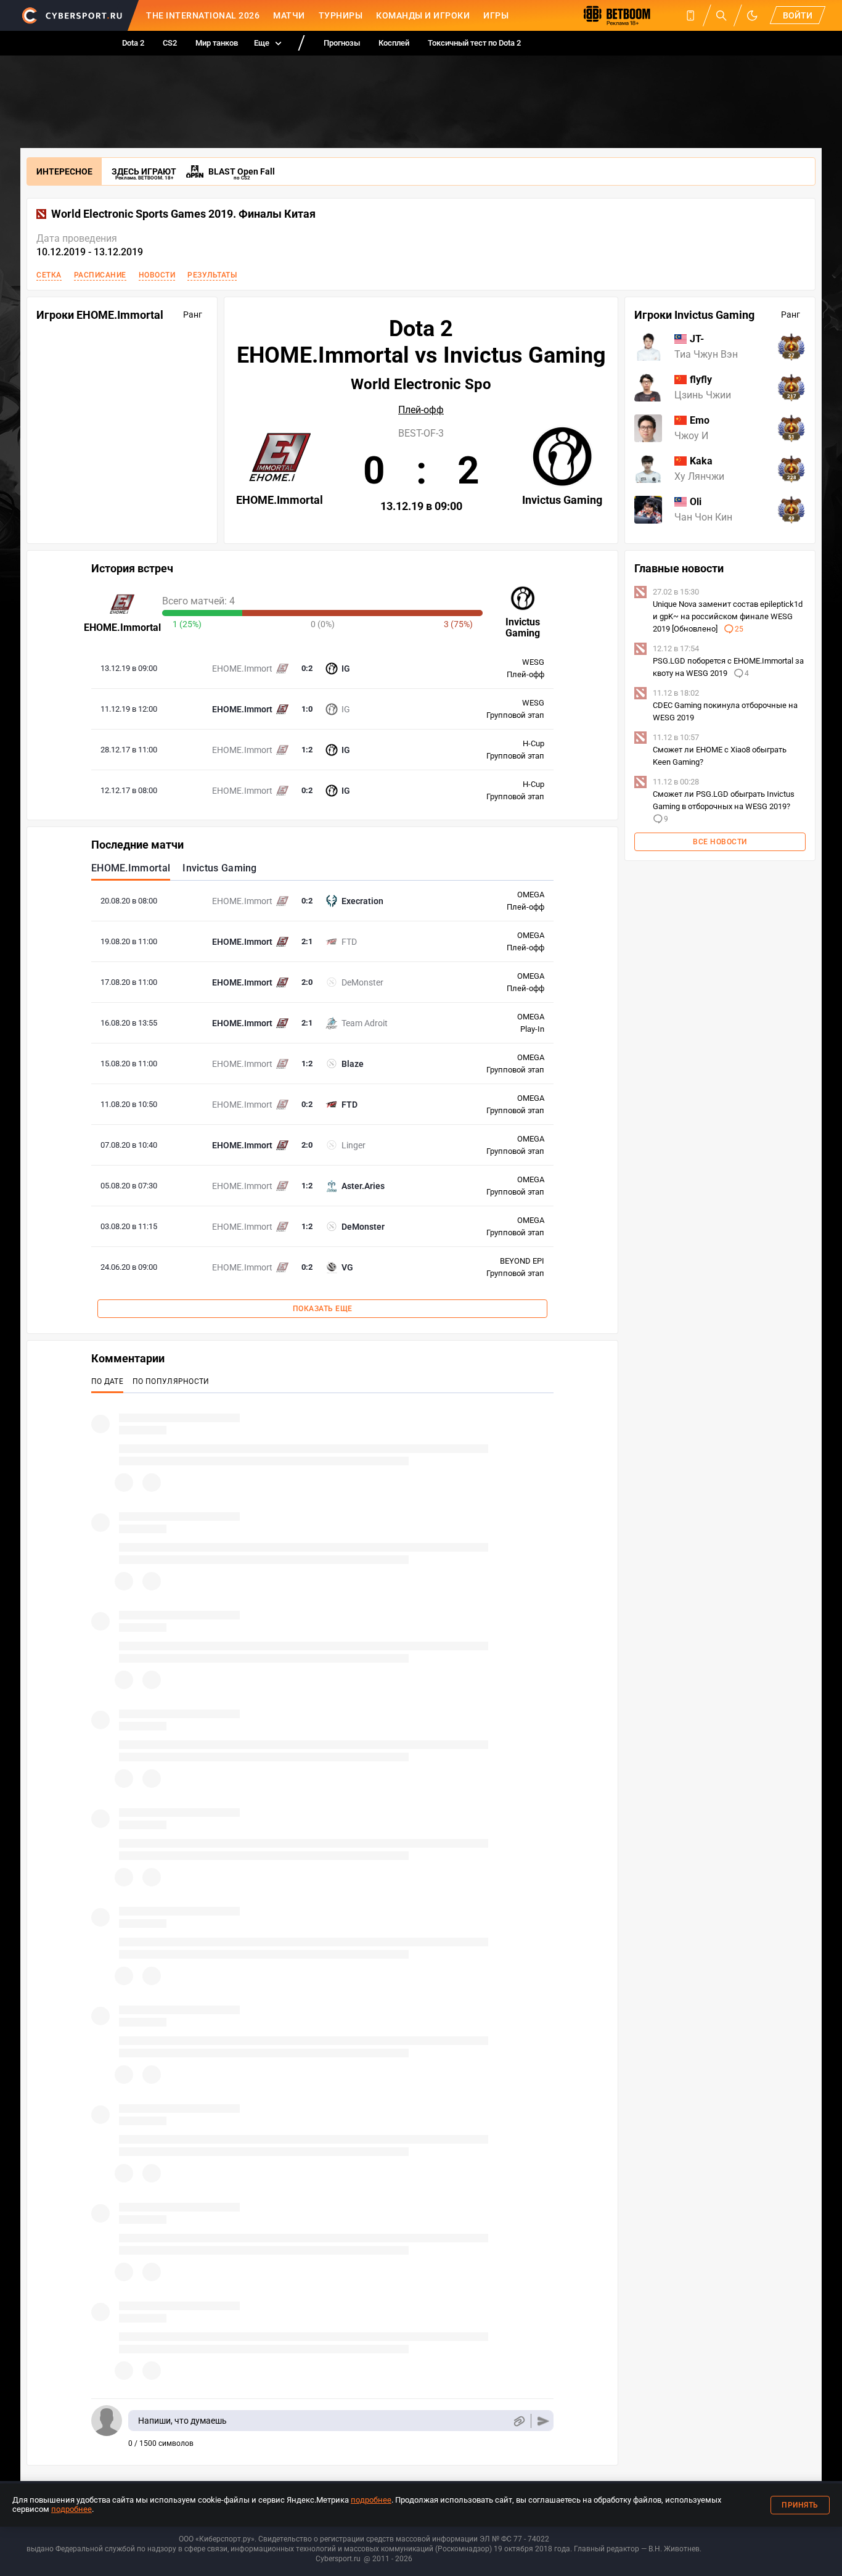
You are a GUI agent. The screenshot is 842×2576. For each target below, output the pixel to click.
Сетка (49, 275)
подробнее (371, 2500)
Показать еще (323, 1309)
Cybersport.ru (338, 2559)
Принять (800, 2505)
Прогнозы (342, 43)
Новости (157, 275)
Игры (496, 15)
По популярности (171, 1381)
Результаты (212, 275)
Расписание (100, 275)
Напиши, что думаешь (182, 2421)
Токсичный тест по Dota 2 (474, 43)
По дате (107, 1381)
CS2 (170, 43)
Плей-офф (421, 410)
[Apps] (690, 15)
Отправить (543, 2421)
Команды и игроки (423, 15)
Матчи (289, 15)
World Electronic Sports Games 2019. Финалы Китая (183, 214)
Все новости (720, 842)
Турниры (341, 15)
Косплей (394, 43)
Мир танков (217, 43)
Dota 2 (133, 43)
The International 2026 (203, 15)
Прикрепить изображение (519, 2421)
